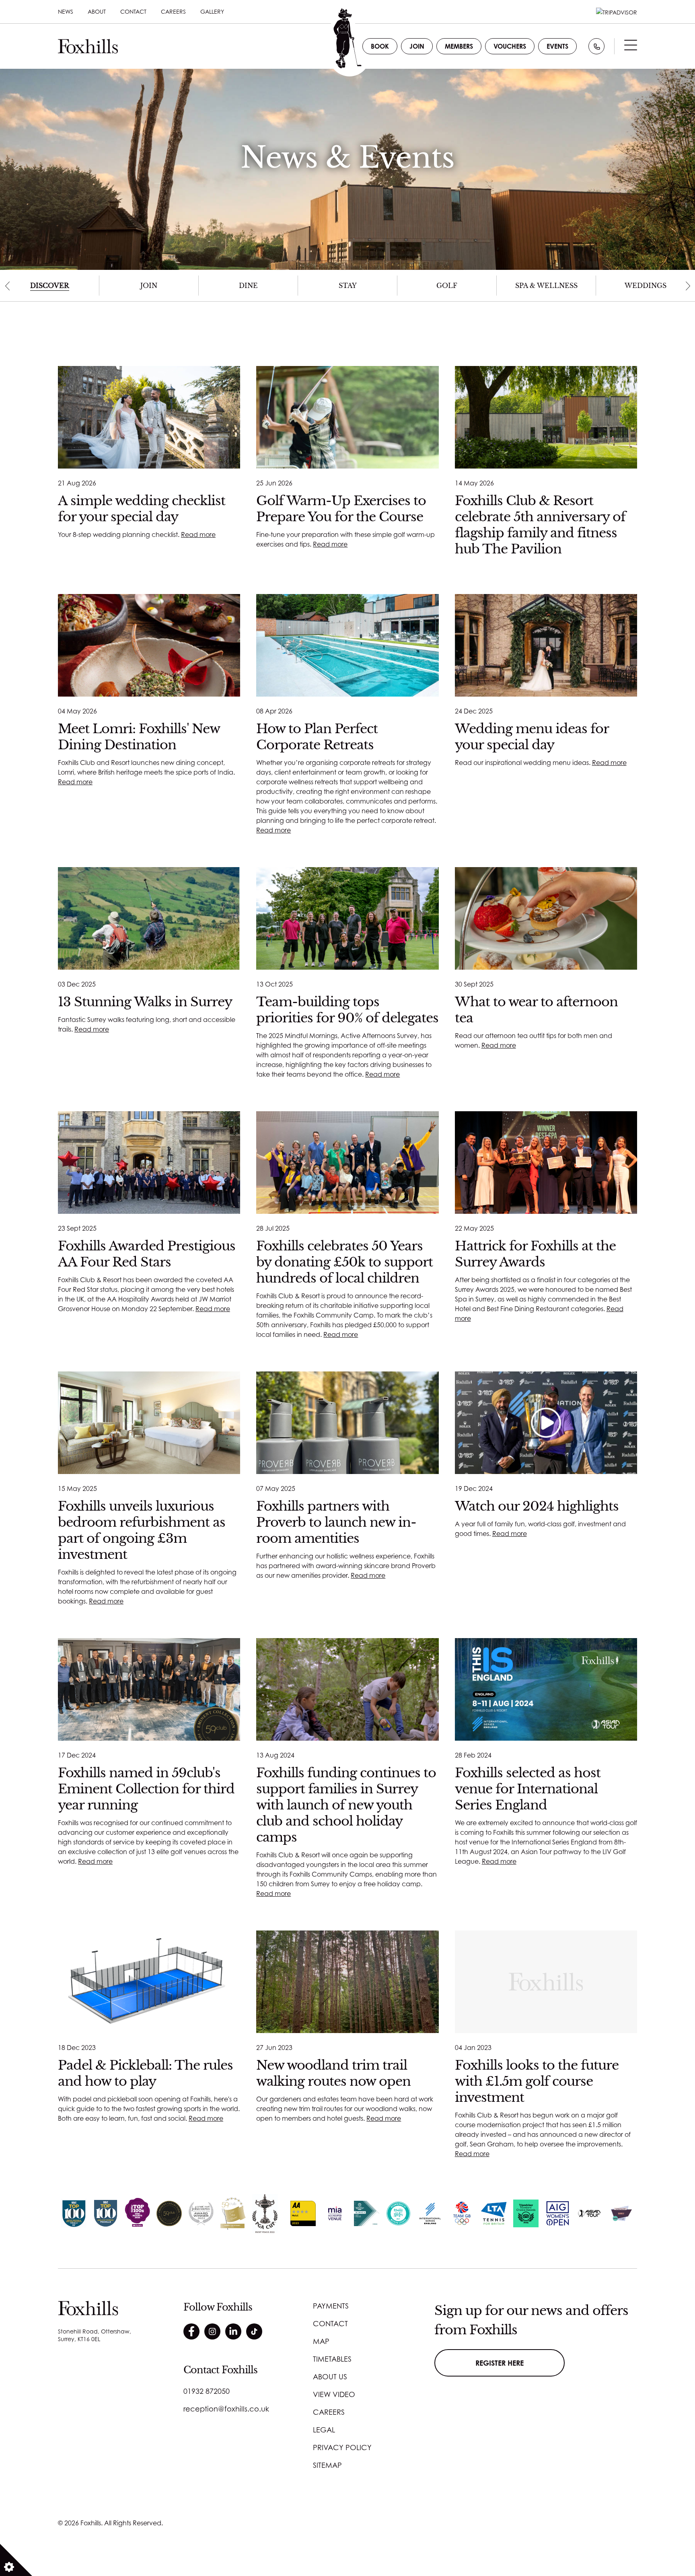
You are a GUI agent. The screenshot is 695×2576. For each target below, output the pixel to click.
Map (321, 2341)
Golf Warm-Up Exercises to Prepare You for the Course (341, 509)
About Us (330, 2377)
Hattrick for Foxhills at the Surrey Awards (535, 1254)
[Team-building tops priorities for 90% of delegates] (347, 918)
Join (417, 46)
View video (334, 2394)
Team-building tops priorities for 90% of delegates (347, 1010)
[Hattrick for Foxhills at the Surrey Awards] (546, 1163)
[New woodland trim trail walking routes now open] (347, 1982)
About (97, 11)
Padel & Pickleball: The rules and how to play (145, 2073)
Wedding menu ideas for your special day (532, 737)
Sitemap (327, 2465)
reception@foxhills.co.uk (226, 2409)
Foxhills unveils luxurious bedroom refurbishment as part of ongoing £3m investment (142, 1530)
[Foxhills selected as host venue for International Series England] (546, 1689)
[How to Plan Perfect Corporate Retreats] (347, 645)
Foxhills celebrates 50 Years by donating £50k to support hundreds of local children (344, 1262)
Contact (133, 11)
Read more (198, 535)
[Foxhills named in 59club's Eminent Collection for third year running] (149, 1689)
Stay (348, 286)
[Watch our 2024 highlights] (546, 1423)
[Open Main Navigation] (631, 47)
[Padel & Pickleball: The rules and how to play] (149, 1982)
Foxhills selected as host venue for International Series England (528, 1789)
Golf (447, 286)
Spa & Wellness (546, 286)
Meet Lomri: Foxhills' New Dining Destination (139, 737)
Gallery (212, 11)
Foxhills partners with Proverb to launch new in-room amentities (336, 1522)
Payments (331, 2306)
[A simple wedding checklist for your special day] (149, 417)
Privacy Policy (342, 2447)
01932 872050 (207, 2391)
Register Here (500, 2363)
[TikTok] (254, 2331)
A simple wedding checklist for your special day (142, 509)
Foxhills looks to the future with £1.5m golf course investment (537, 2081)
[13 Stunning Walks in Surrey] (149, 918)
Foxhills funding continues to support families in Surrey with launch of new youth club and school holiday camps (346, 1805)
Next (688, 286)
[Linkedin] (233, 2331)
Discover (50, 286)
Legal (324, 2430)
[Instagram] (212, 2331)
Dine (248, 286)
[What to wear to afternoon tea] (546, 918)
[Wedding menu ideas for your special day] (546, 645)
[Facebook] (191, 2331)
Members (459, 46)
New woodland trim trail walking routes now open (333, 2073)
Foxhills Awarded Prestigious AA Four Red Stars (147, 1254)
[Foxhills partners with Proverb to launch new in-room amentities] (347, 1423)
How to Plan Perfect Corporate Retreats (317, 737)
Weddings (646, 286)
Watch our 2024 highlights (537, 1506)
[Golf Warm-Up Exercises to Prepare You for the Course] (347, 417)
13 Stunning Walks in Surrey (145, 1002)
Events (557, 46)
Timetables (332, 2359)
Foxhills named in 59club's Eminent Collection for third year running (146, 1789)
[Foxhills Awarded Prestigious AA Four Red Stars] (149, 1163)
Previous (7, 286)
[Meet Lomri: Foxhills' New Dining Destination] (149, 645)
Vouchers (510, 46)
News (66, 11)
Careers (173, 11)
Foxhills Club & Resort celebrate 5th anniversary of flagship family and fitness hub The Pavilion (540, 525)
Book (380, 46)
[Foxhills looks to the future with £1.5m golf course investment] (546, 1982)
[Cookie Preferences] (16, 2560)
